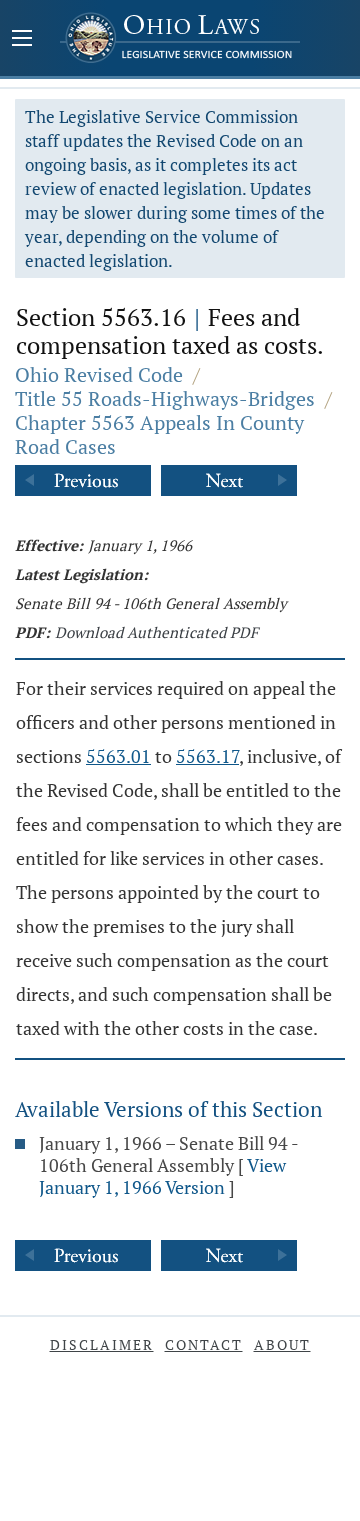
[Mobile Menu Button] (22, 40)
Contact (204, 1344)
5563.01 (118, 756)
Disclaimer (102, 1344)
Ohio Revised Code (99, 374)
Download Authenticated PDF (156, 632)
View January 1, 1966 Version (162, 1176)
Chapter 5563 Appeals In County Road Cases (159, 434)
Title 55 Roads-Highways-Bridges (165, 398)
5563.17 (207, 756)
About (282, 1344)
